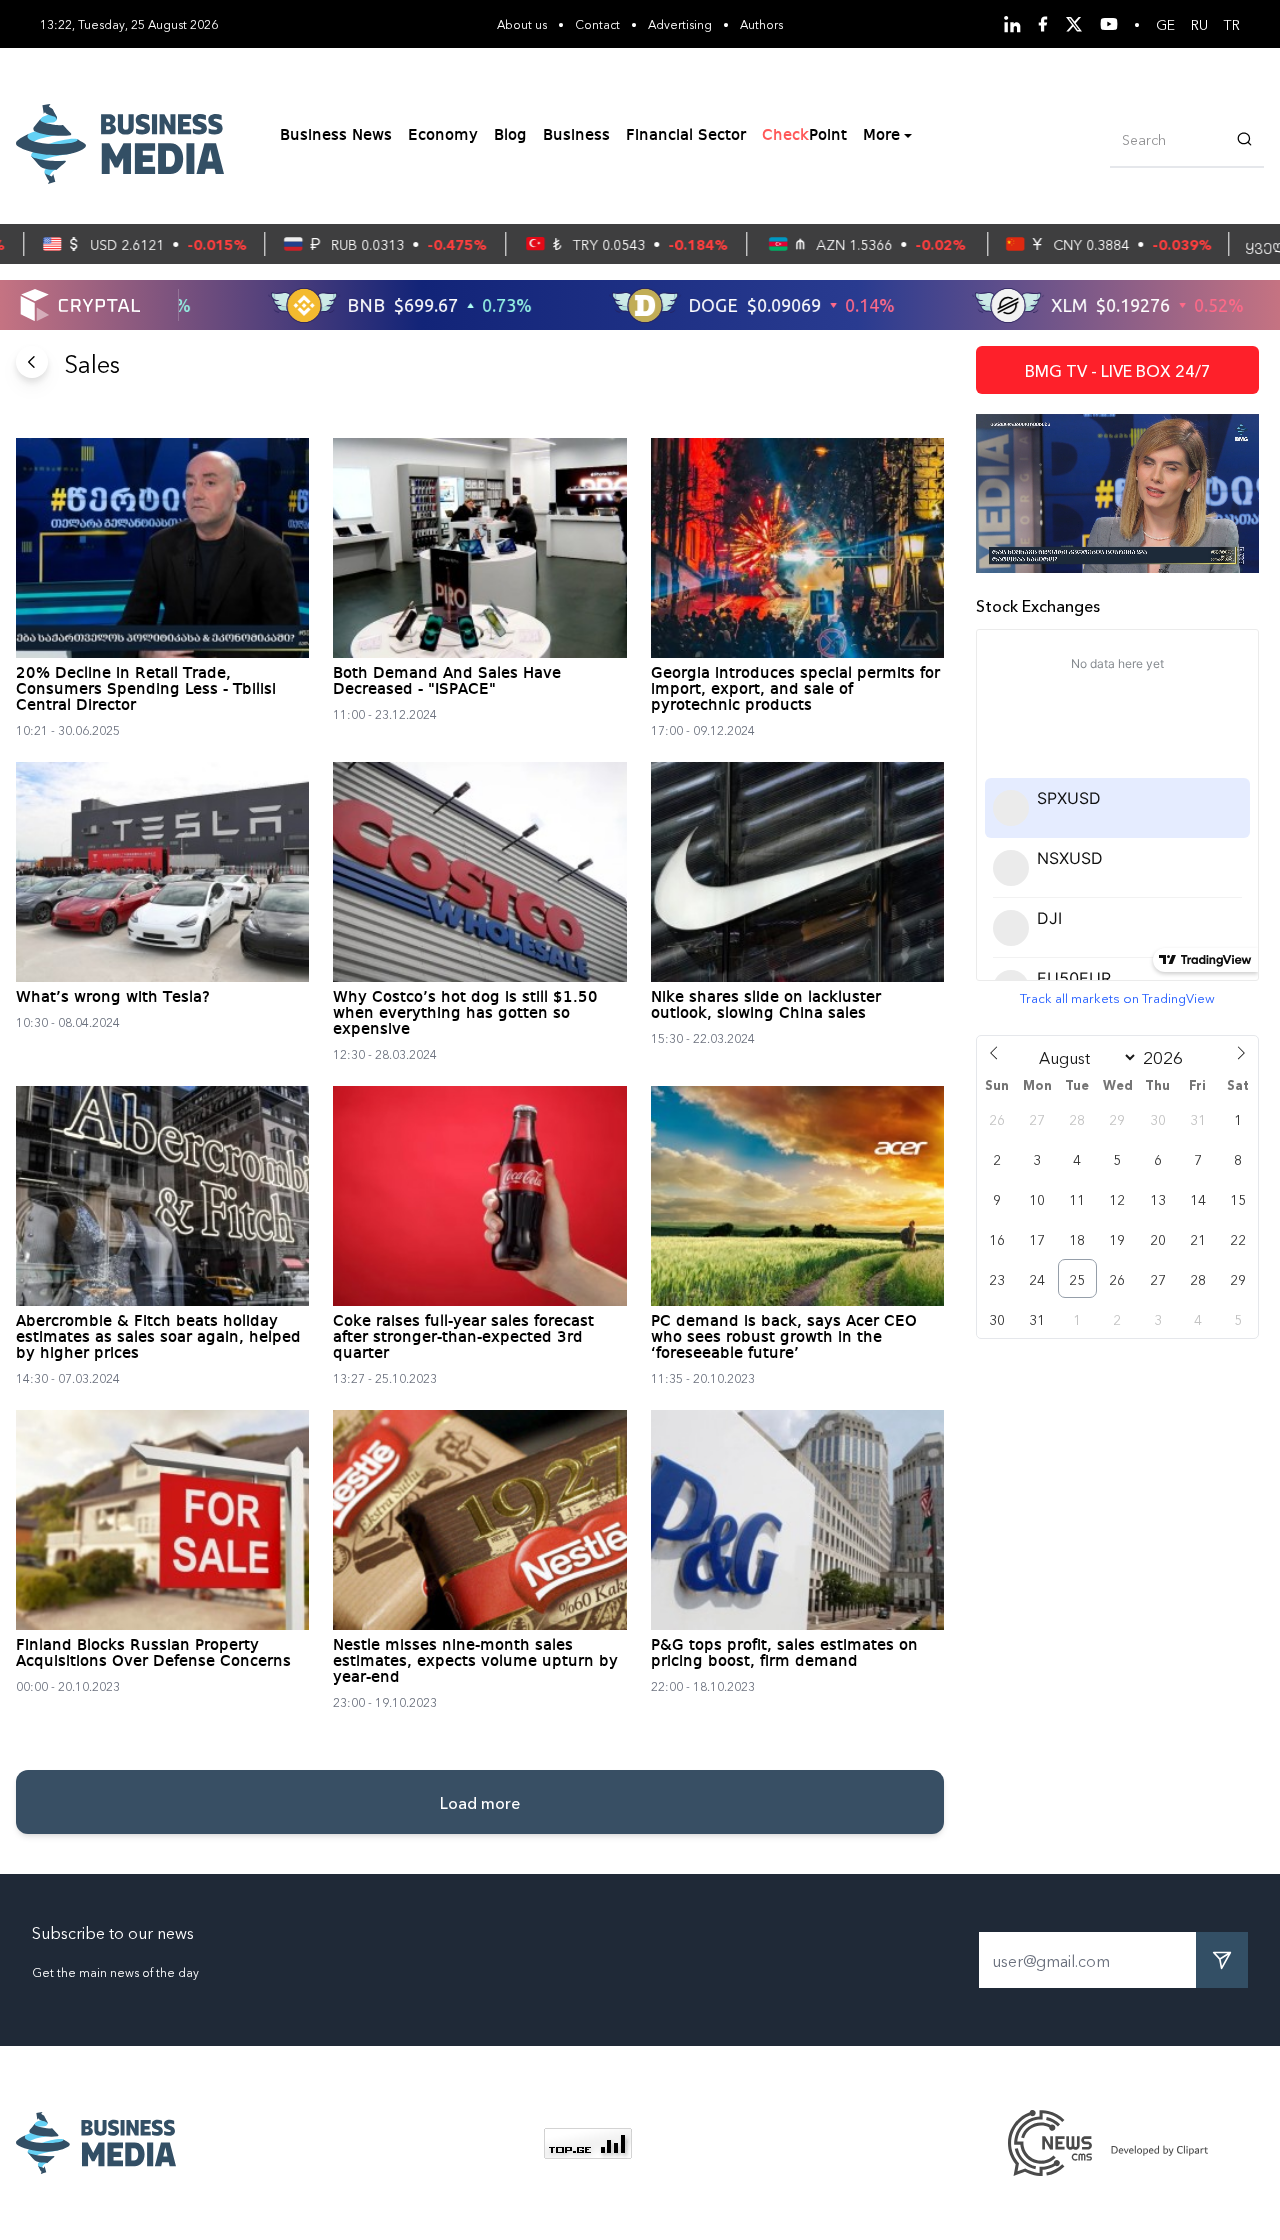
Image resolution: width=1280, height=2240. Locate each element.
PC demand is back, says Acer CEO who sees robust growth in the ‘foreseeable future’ (784, 1338)
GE (1165, 24)
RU (1199, 24)
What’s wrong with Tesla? (113, 998)
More (881, 136)
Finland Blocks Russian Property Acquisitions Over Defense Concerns (153, 1654)
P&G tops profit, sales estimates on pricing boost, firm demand (784, 1654)
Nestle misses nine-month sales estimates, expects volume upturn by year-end (475, 1662)
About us (522, 23)
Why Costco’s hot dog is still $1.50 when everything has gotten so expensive (465, 1014)
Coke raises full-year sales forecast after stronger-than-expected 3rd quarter (463, 1338)
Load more (480, 1802)
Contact (597, 23)
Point (804, 136)
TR (1232, 24)
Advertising (680, 23)
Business (576, 136)
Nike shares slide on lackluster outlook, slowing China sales (766, 1006)
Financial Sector (686, 136)
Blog (510, 136)
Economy (443, 136)
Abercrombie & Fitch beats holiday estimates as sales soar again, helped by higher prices (158, 1338)
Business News (336, 136)
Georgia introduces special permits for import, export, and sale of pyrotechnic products (795, 690)
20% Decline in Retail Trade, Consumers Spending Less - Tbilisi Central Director (146, 690)
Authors (761, 23)
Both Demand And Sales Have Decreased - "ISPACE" (447, 682)
